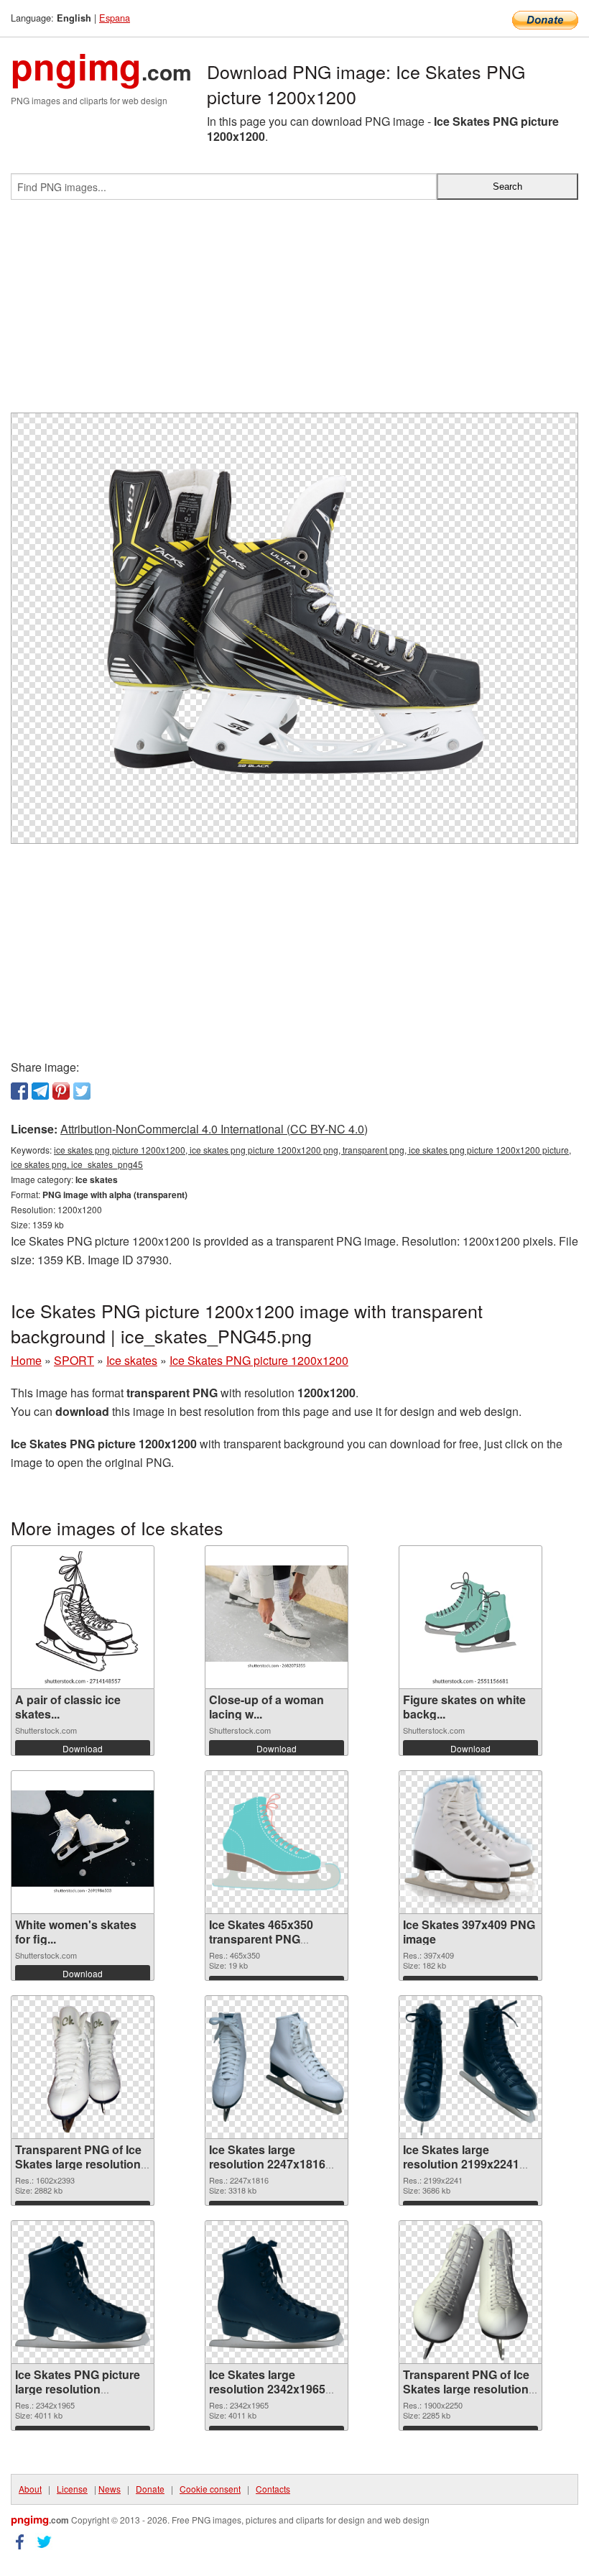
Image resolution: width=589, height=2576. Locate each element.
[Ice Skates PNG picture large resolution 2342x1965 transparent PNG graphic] (83, 2292)
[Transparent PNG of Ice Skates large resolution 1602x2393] (83, 2067)
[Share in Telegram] (40, 1091)
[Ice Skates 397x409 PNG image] (470, 1842)
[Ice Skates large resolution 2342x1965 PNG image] (277, 2292)
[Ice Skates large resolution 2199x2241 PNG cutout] (470, 2067)
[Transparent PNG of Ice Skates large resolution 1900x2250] (470, 2292)
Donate (150, 2489)
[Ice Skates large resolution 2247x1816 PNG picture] (277, 2067)
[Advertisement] (294, 312)
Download (83, 1748)
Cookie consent (210, 2489)
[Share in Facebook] (19, 1091)
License (72, 2489)
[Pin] (61, 1091)
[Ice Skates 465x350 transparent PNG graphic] (277, 1843)
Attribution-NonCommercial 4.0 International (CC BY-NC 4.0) (214, 1129)
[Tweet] (82, 1091)
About (30, 2489)
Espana (115, 18)
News (110, 2489)
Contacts (273, 2489)
